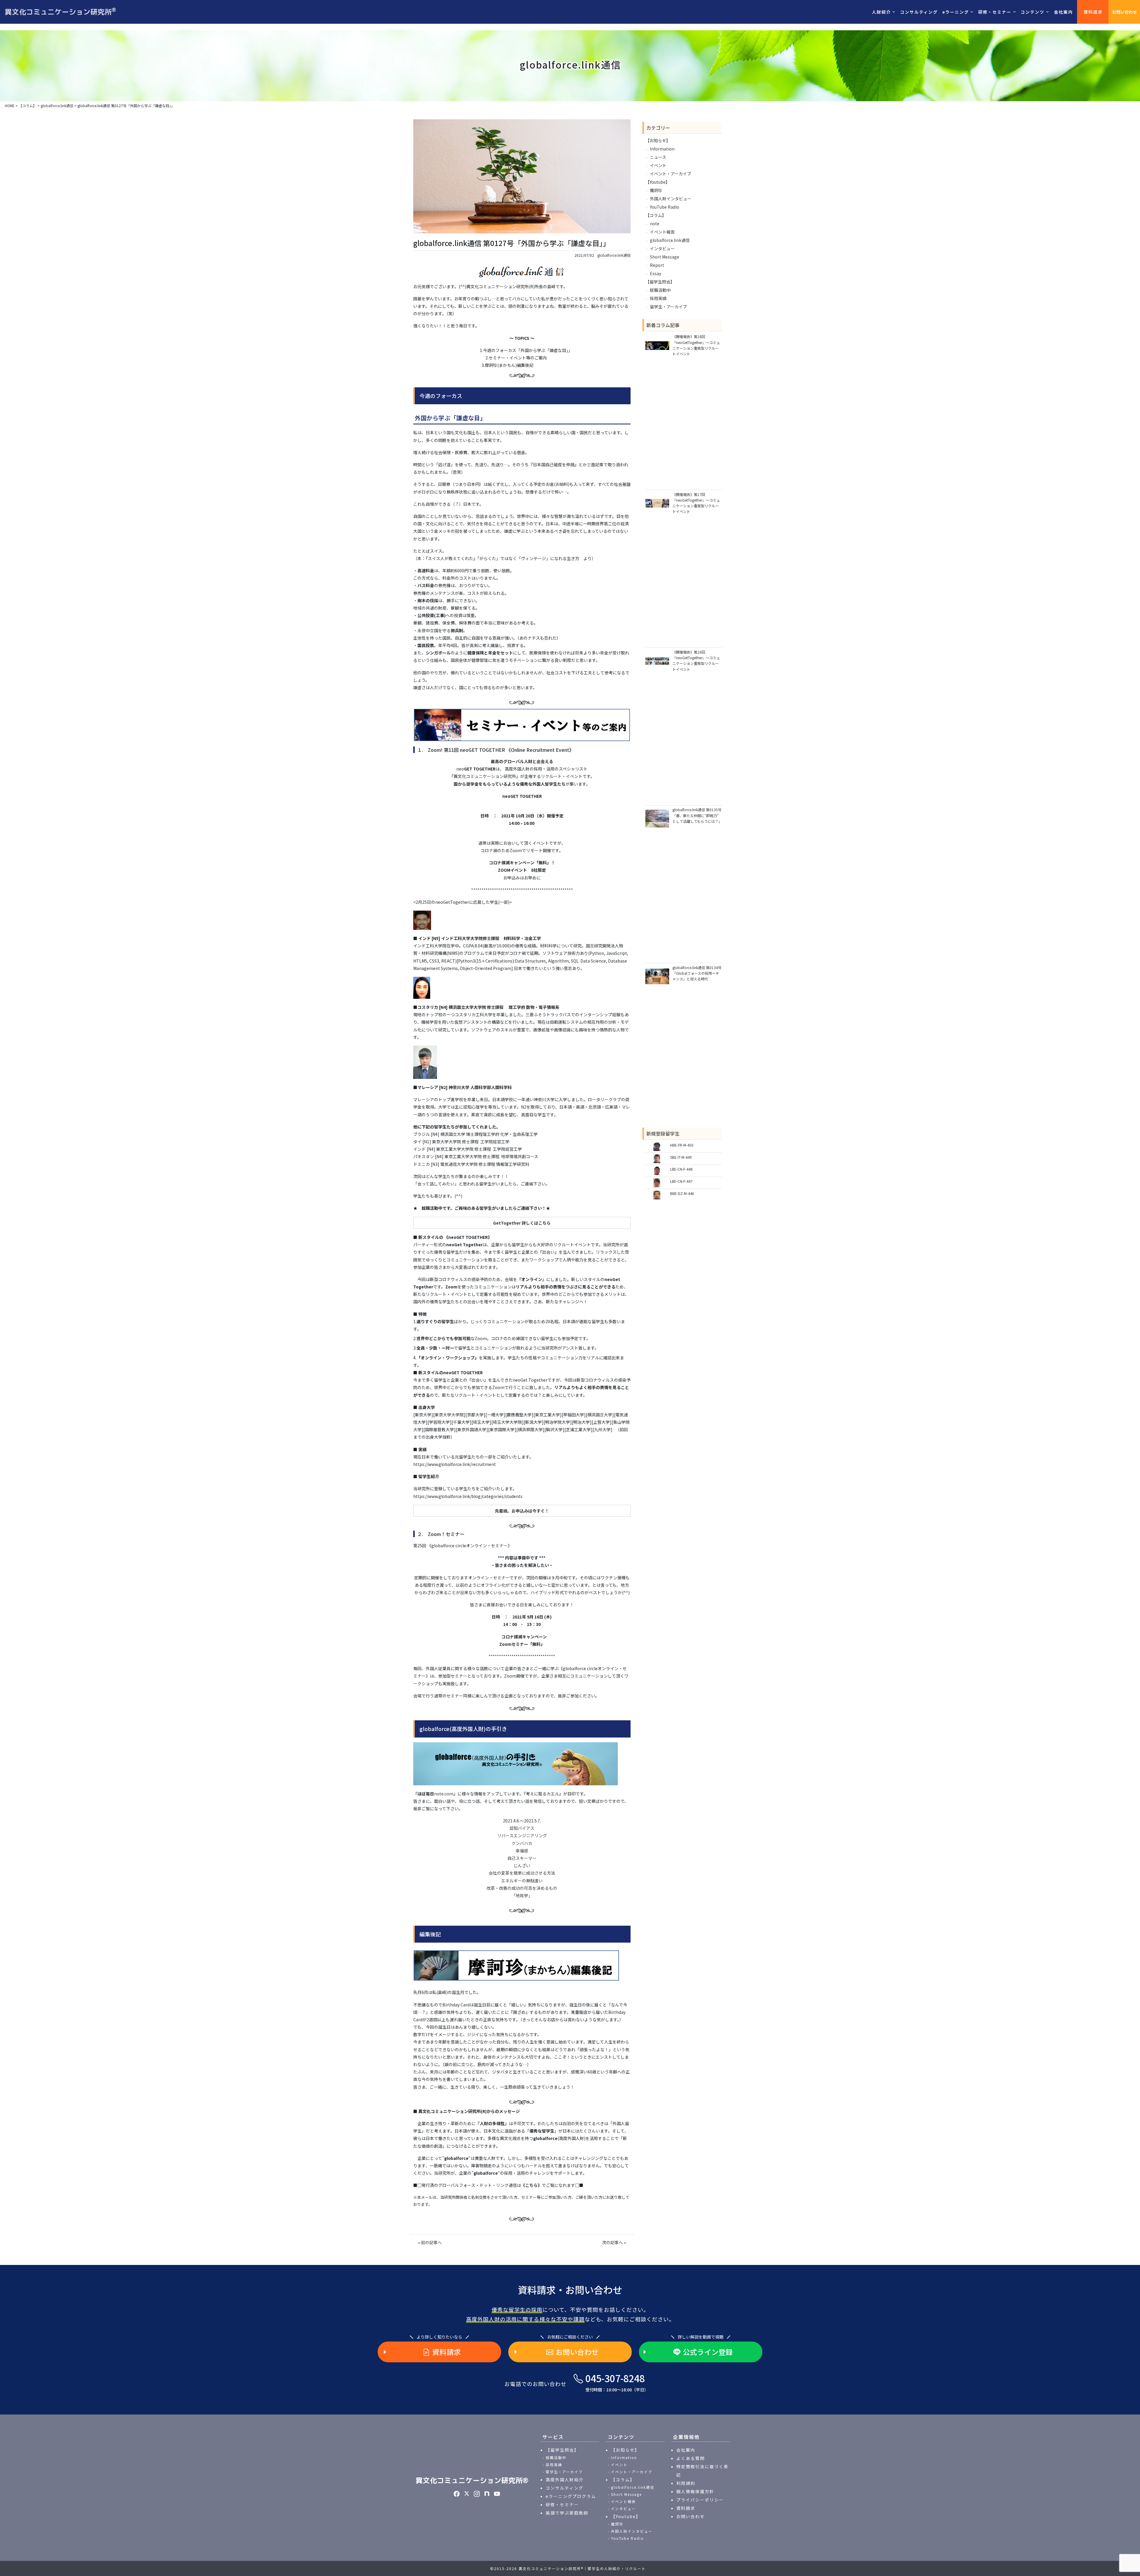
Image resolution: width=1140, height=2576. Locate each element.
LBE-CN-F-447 (681, 1181)
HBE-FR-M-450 (682, 1145)
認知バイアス (522, 1828)
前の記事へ (431, 2242)
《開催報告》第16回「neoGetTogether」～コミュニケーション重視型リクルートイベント (696, 661)
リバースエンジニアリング (522, 1835)
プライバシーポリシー (700, 2500)
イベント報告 (662, 232)
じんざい (522, 1865)
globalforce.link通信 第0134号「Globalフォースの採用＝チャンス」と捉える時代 (697, 973)
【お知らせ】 (658, 140)
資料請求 (1093, 12)
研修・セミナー (562, 2504)
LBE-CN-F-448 (681, 1169)
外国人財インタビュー (671, 199)
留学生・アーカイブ (668, 307)
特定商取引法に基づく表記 (702, 2471)
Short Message (665, 257)
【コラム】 (656, 215)
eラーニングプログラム (571, 2496)
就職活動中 (660, 290)
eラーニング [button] (956, 12)
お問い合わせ (1125, 12)
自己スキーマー (522, 1858)
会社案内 (1063, 12)
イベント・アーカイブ (670, 174)
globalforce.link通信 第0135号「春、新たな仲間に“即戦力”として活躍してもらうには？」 (697, 815)
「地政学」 (522, 1895)
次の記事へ (612, 2242)
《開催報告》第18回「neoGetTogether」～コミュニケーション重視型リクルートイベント (696, 345)
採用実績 (658, 298)
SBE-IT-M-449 (681, 1157)
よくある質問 (691, 2458)
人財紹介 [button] (881, 12)
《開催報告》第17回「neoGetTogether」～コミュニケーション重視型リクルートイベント (696, 503)
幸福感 (522, 1851)
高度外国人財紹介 (565, 2480)
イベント (658, 165)
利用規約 (686, 2483)
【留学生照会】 (660, 282)
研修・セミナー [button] (995, 12)
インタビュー (662, 248)
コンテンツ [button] (1033, 12)
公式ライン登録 (708, 2352)
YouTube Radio (665, 207)
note (655, 223)
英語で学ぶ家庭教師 (567, 2513)
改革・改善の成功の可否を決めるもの (522, 1888)
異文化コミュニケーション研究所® (472, 2480)
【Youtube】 (658, 182)
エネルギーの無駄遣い (522, 1881)
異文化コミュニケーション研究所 (60, 12)
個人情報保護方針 (695, 2491)
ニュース (658, 157)
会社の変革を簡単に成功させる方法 (522, 1873)
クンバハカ (522, 1843)
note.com (444, 1794)
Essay (655, 273)
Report (657, 265)
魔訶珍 (656, 190)
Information (662, 149)
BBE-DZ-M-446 (682, 1193)
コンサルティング (919, 12)
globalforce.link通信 (614, 255)
